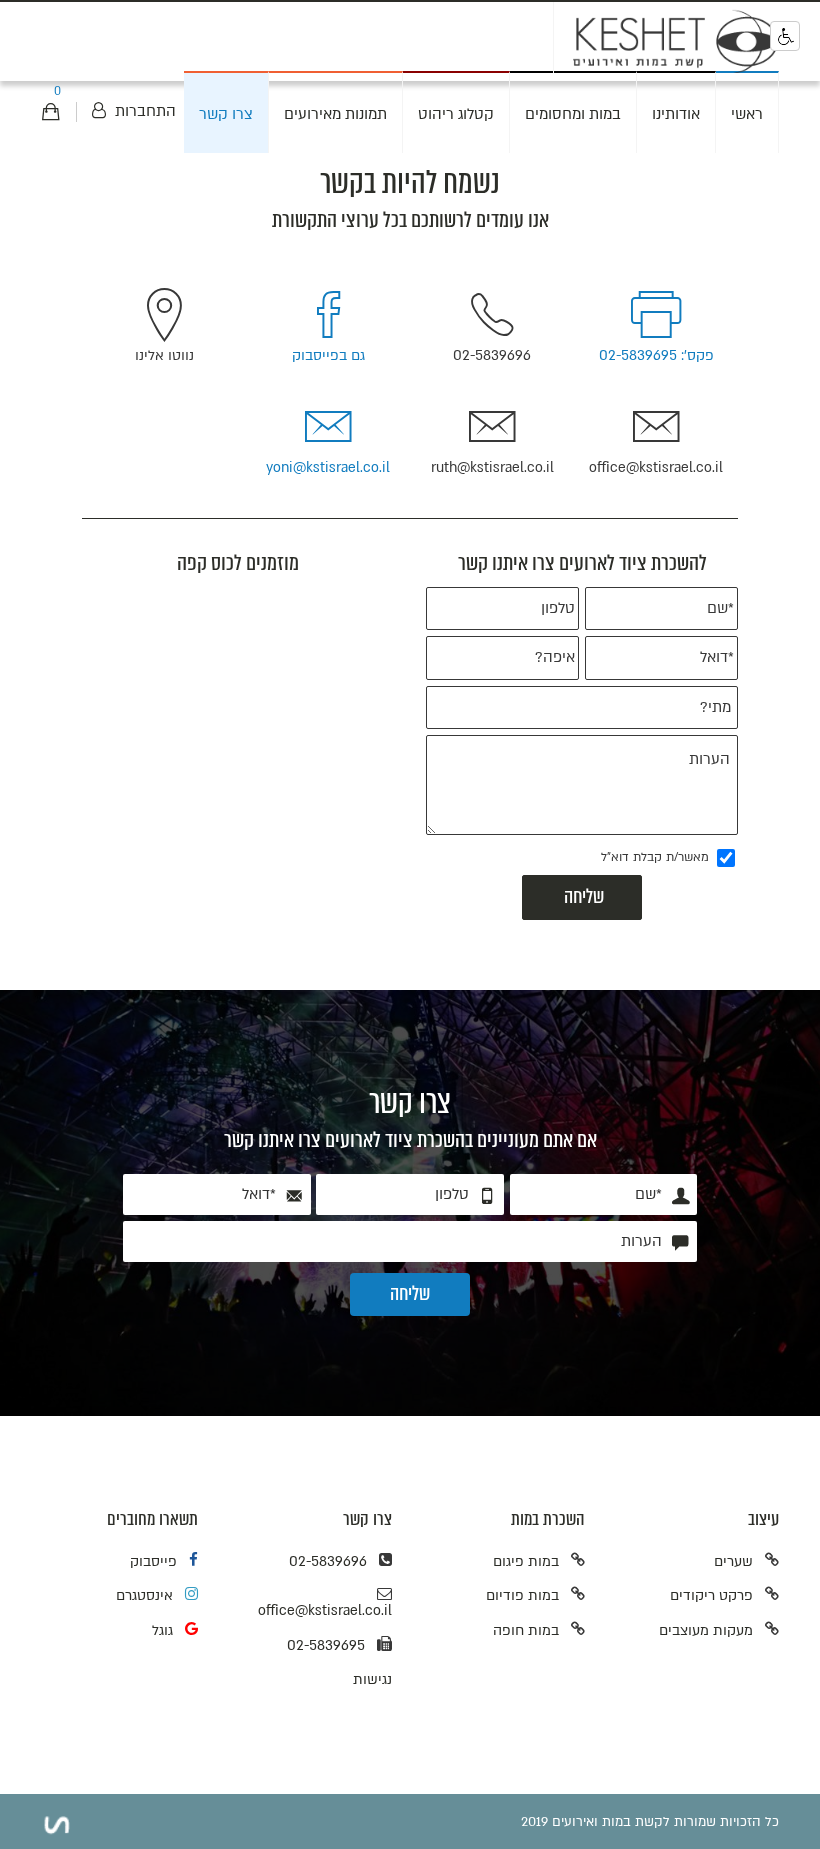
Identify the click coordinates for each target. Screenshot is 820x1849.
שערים (733, 1561)
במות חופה (526, 1630)
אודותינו (676, 114)
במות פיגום (526, 1561)
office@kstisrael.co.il (325, 1610)
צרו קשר (226, 114)
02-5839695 (326, 1645)
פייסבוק (153, 1561)
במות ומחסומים (573, 114)
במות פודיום (522, 1595)
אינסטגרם (144, 1595)
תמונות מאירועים (335, 114)
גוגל (162, 1630)
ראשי (747, 114)
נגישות (372, 1679)
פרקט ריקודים (711, 1595)
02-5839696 (328, 1561)
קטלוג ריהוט (456, 114)
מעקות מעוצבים (706, 1630)
